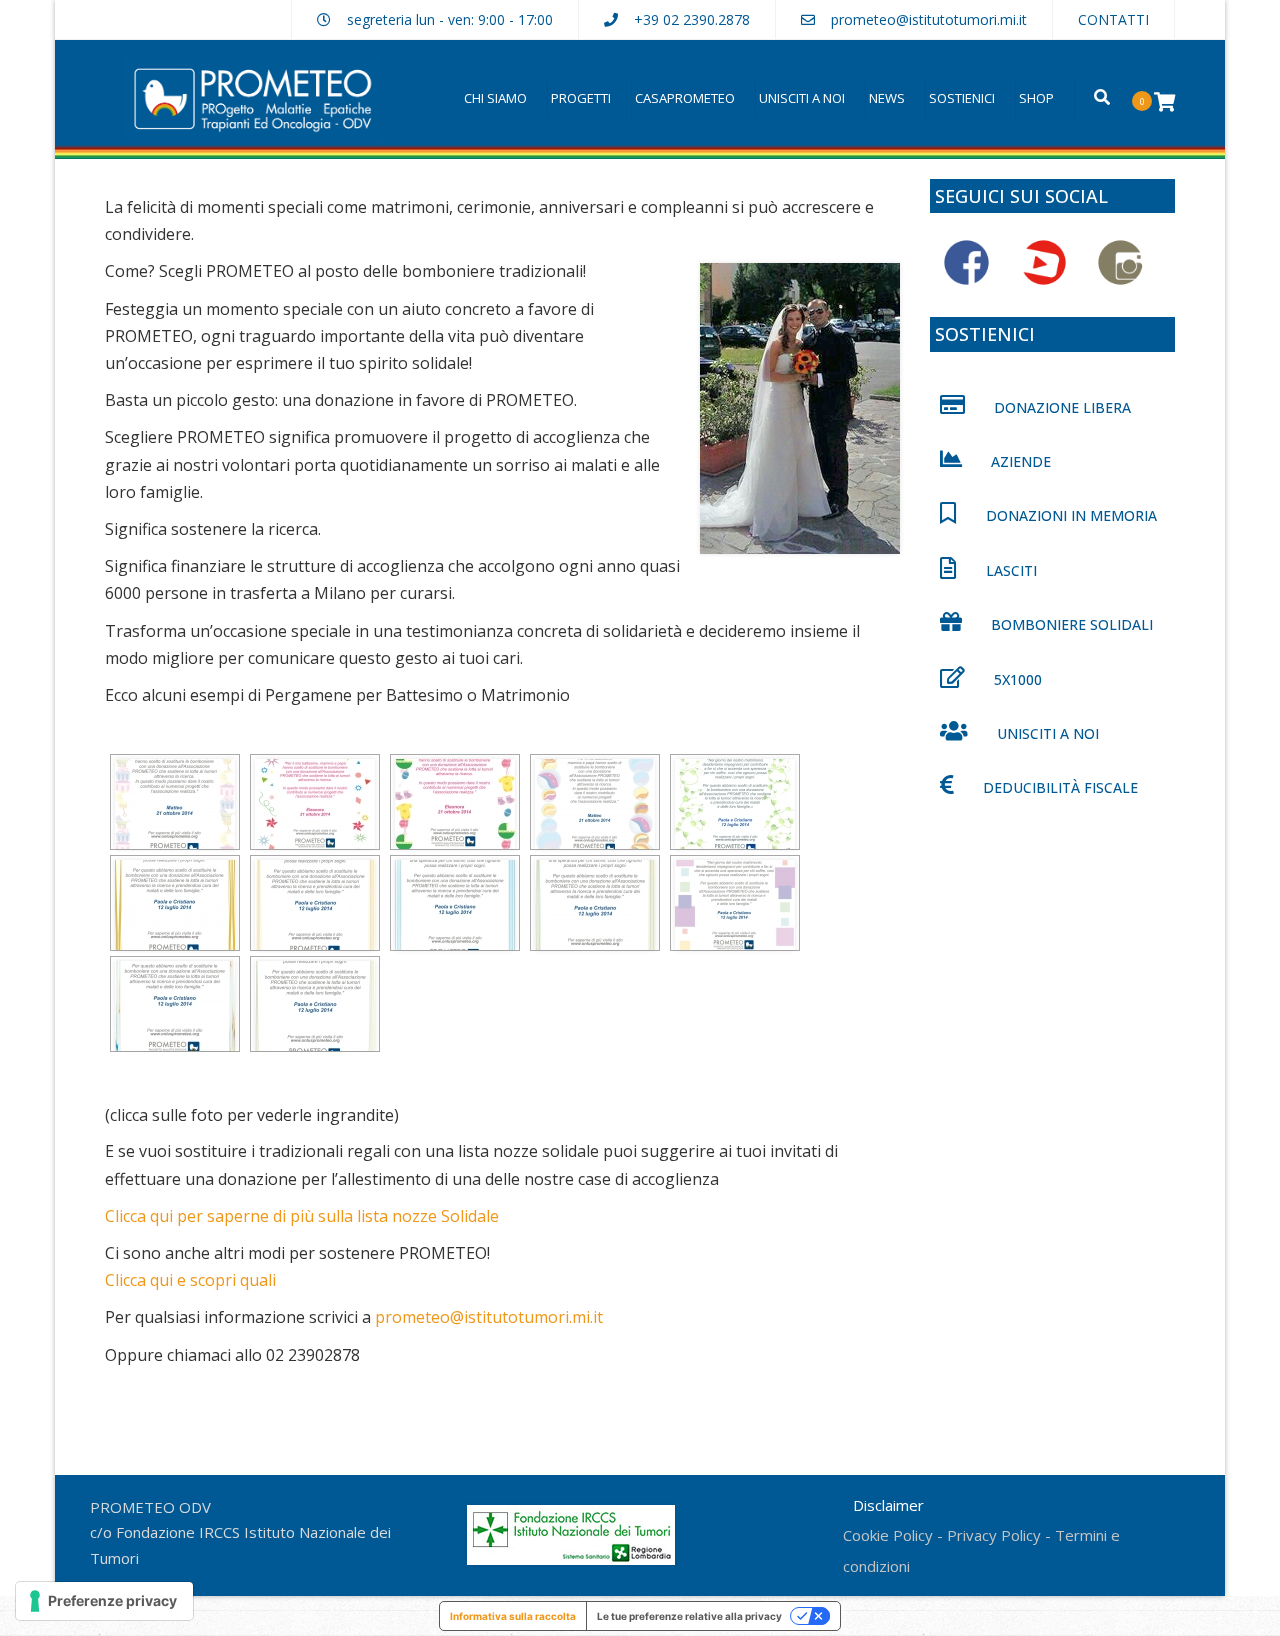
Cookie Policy (888, 1535)
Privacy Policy (994, 1535)
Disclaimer (888, 1505)
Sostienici (962, 98)
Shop (1036, 98)
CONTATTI (1113, 19)
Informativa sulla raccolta (513, 1616)
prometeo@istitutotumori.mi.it (929, 19)
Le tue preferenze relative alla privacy (689, 1616)
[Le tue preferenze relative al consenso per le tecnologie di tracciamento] (104, 1601)
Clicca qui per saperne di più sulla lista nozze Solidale (302, 1216)
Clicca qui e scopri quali (190, 1280)
